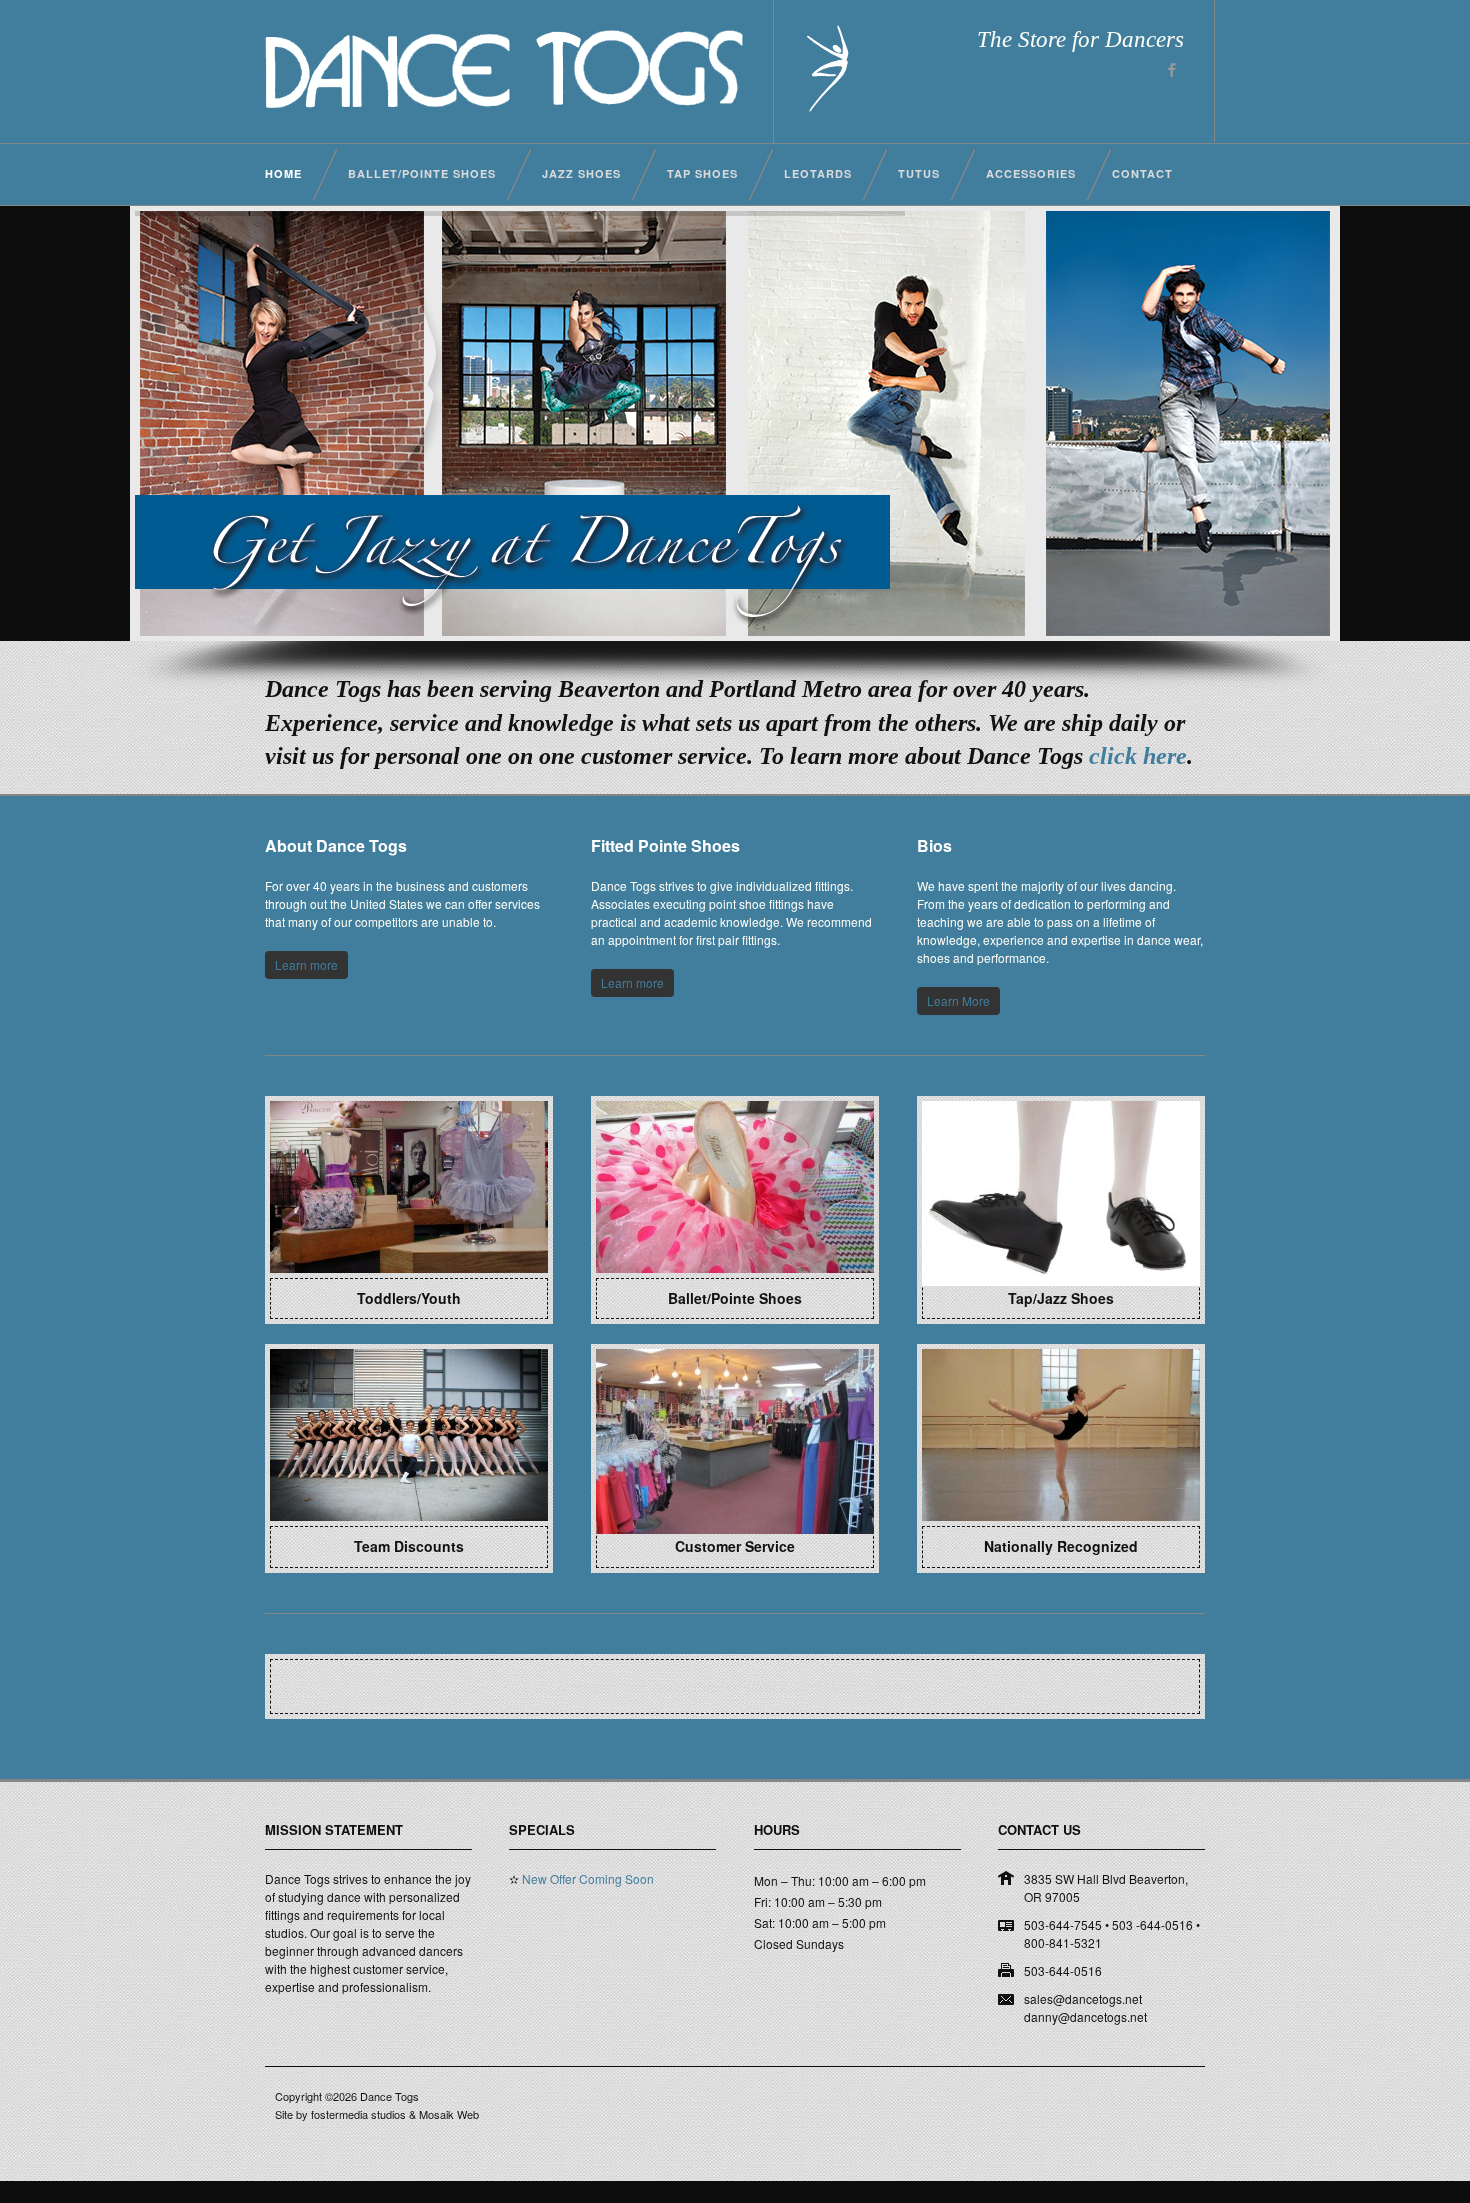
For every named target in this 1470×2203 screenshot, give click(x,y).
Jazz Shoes (581, 173)
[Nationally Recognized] (1061, 1516)
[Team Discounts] (409, 1516)
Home (283, 173)
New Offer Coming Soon (588, 1901)
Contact (1142, 173)
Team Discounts (409, 1546)
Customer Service (735, 1546)
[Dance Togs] (504, 103)
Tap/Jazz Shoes (1061, 1298)
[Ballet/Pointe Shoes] (735, 1268)
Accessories (1031, 173)
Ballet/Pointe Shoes (422, 173)
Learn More (958, 1000)
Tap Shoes (702, 173)
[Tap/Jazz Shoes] (1061, 1268)
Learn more (306, 964)
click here (1138, 756)
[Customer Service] (735, 1516)
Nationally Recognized (1061, 1546)
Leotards (818, 173)
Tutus (919, 173)
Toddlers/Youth (409, 1298)
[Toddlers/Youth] (409, 1268)
